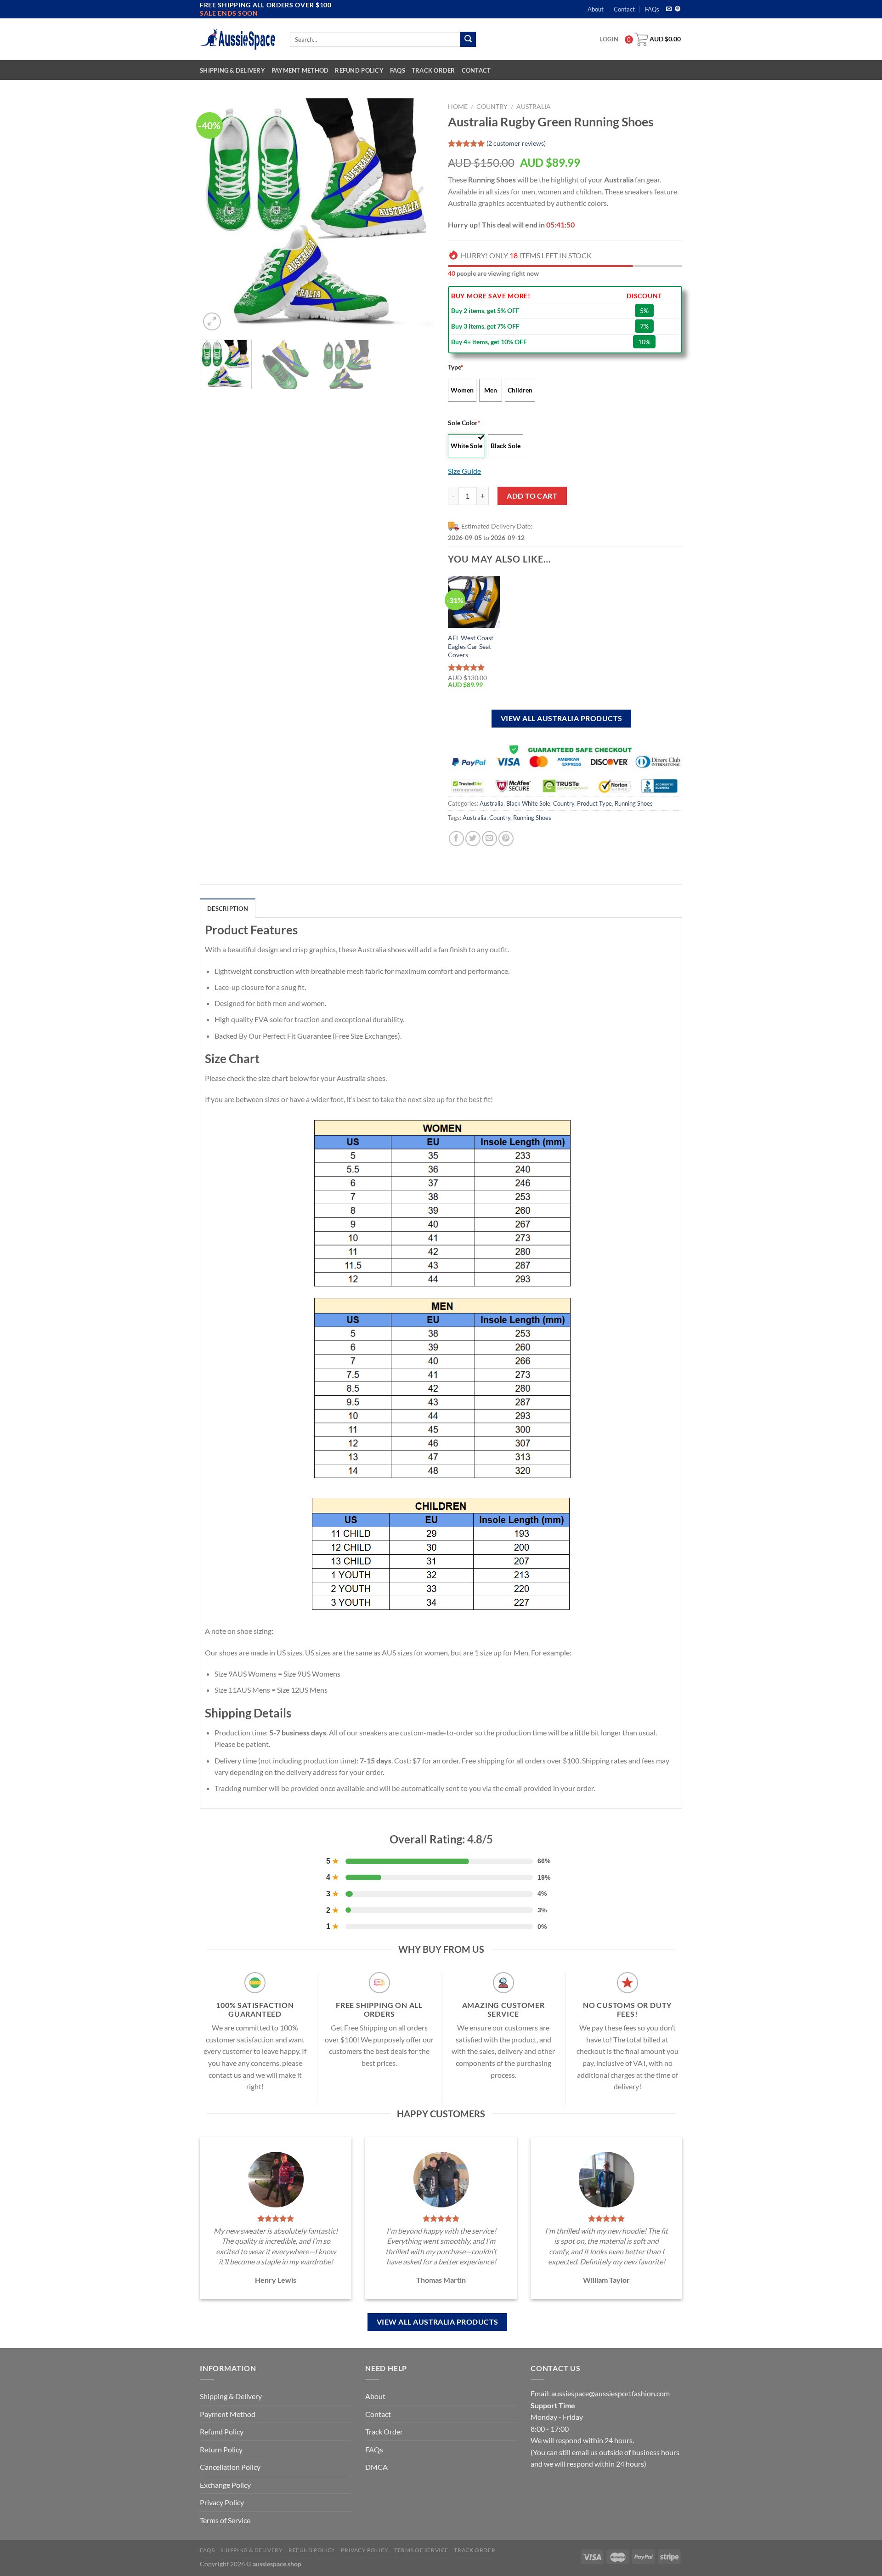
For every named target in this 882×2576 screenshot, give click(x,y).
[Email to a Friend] (489, 839)
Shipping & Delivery (232, 70)
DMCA (376, 2467)
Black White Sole (528, 803)
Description (228, 909)
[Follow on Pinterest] (678, 9)
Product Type (594, 803)
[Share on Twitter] (473, 839)
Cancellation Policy (230, 2467)
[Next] (418, 216)
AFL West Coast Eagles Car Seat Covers (471, 646)
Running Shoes (634, 803)
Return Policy (221, 2449)
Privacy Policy (222, 2502)
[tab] (228, 908)
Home (458, 107)
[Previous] (216, 216)
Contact (624, 9)
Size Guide (464, 471)
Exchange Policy (225, 2485)
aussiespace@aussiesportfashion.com (611, 2393)
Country (492, 107)
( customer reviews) (516, 143)
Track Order (433, 70)
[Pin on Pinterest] (506, 839)
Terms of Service (225, 2520)
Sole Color (464, 423)
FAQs (652, 9)
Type (456, 367)
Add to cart (532, 496)
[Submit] (468, 40)
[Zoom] (212, 321)
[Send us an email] (669, 9)
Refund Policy (359, 70)
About (596, 9)
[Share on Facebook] (456, 839)
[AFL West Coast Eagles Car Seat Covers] (474, 602)
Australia (534, 107)
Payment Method (300, 70)
